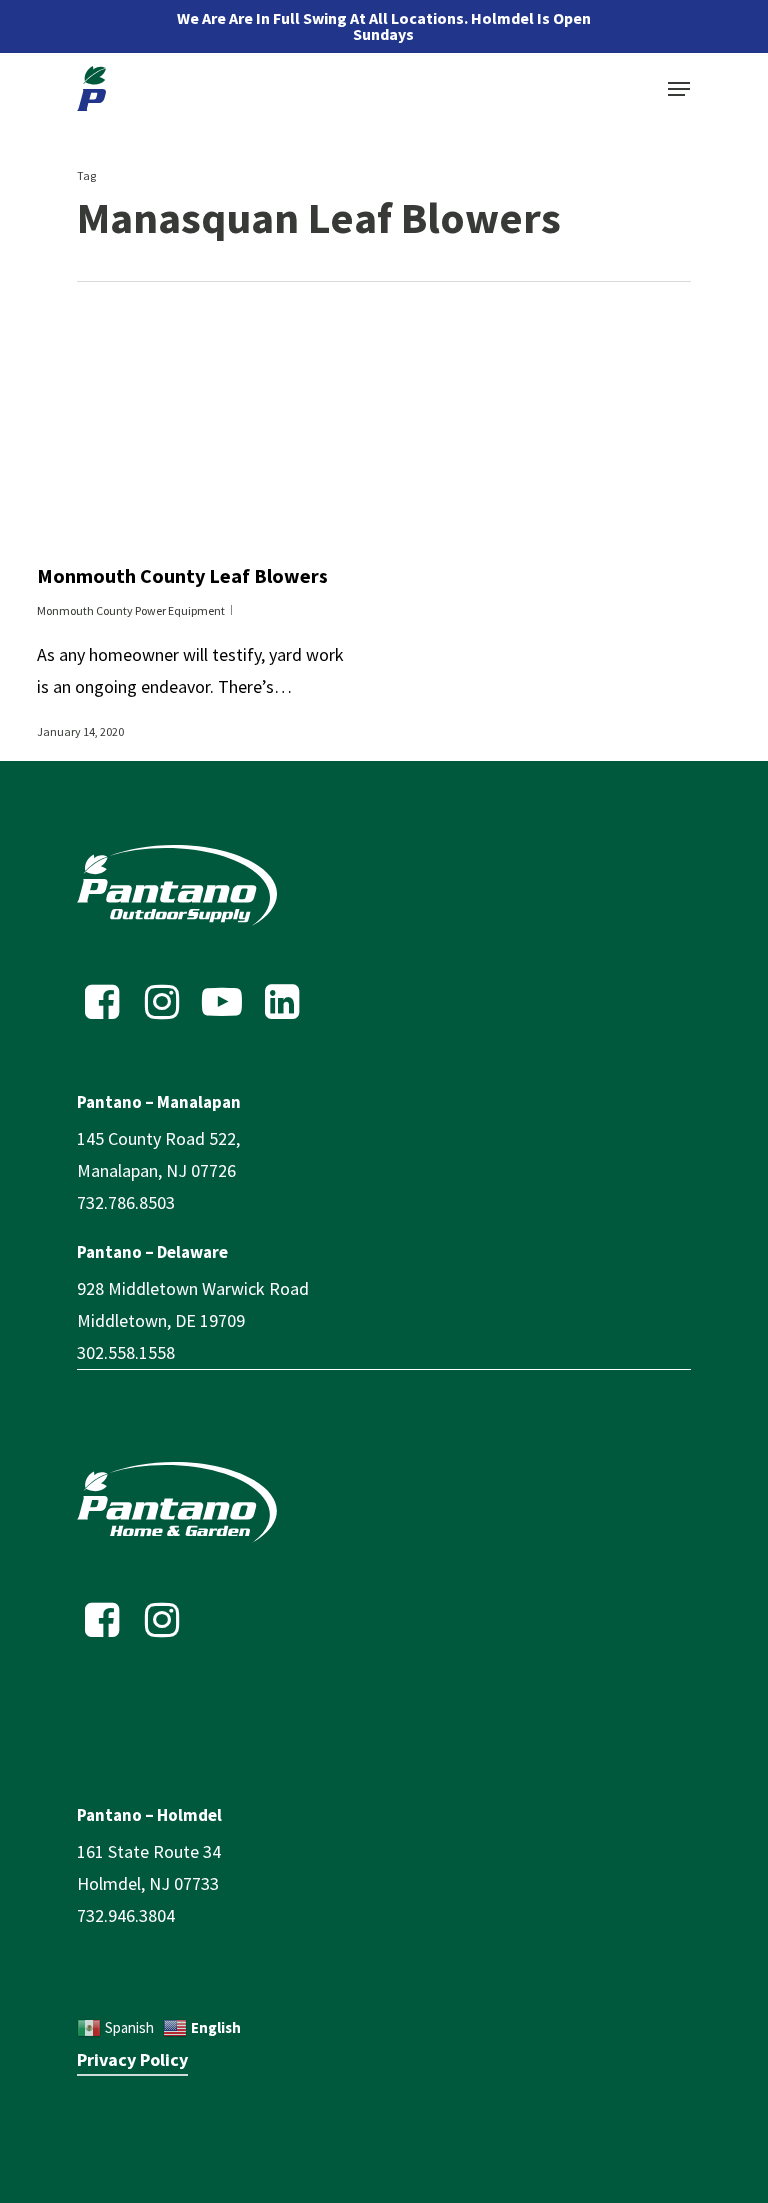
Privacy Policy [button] (132, 2059)
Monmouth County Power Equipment (131, 610)
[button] (679, 89)
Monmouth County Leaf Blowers (182, 575)
